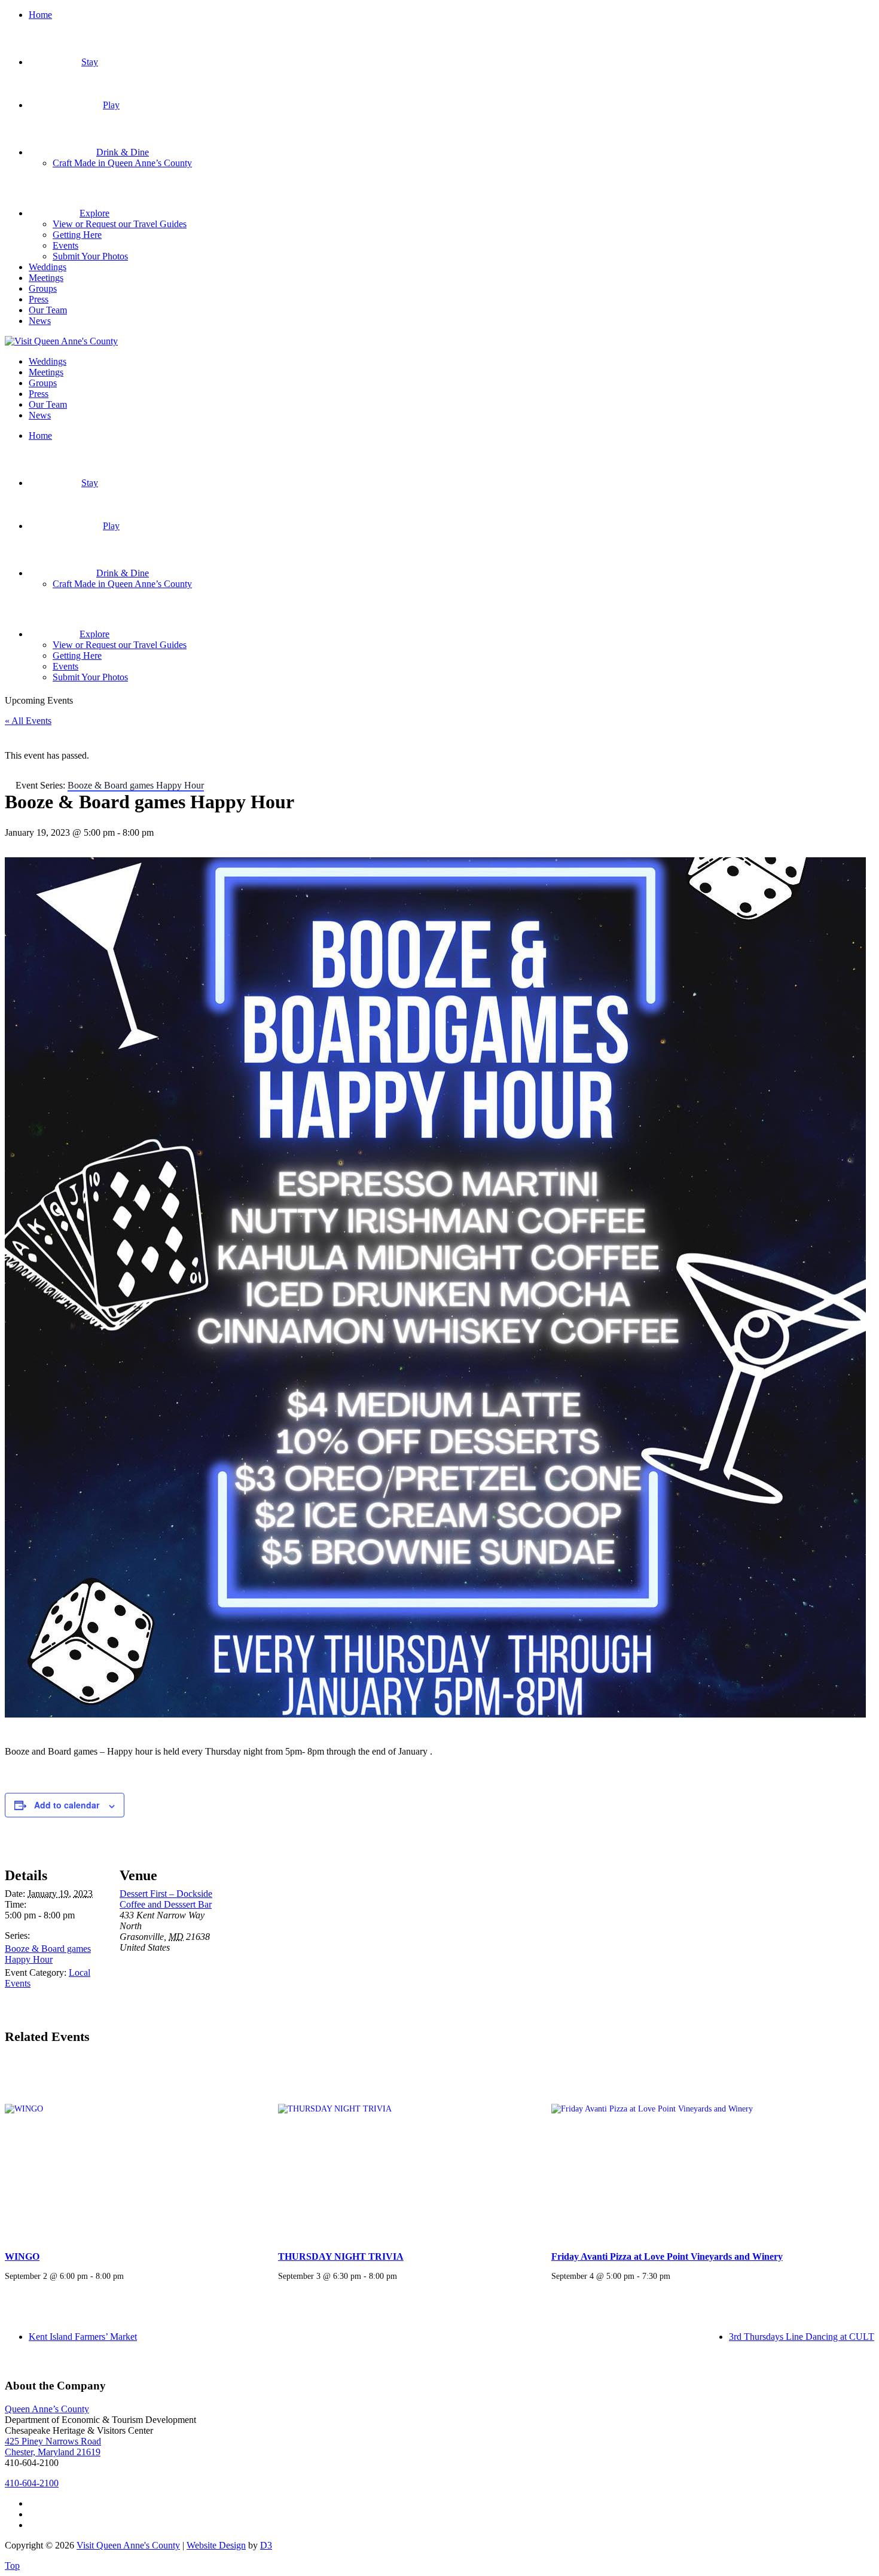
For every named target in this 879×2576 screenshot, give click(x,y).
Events (65, 245)
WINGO (22, 2256)
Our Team (48, 310)
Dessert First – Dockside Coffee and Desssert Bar (166, 1899)
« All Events (28, 721)
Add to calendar (67, 1805)
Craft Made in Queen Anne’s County (122, 163)
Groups (43, 288)
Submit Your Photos (90, 256)
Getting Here (77, 235)
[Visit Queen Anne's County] (61, 341)
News (40, 321)
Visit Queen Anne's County (128, 2545)
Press (39, 299)
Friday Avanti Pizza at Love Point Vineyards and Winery (667, 2256)
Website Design (216, 2545)
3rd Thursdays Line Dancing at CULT (802, 2337)
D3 (266, 2545)
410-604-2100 (32, 2483)
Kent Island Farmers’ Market (83, 2337)
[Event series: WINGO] (128, 2276)
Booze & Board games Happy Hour (48, 1954)
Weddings (48, 267)
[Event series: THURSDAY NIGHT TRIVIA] (401, 2276)
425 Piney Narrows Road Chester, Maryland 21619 (53, 2447)
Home (40, 15)
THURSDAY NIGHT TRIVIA (341, 2256)
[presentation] (126, 2149)
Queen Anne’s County (47, 2409)
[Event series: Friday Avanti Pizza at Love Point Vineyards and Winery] (674, 2276)
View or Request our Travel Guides (120, 224)
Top (12, 2566)
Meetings (46, 278)
